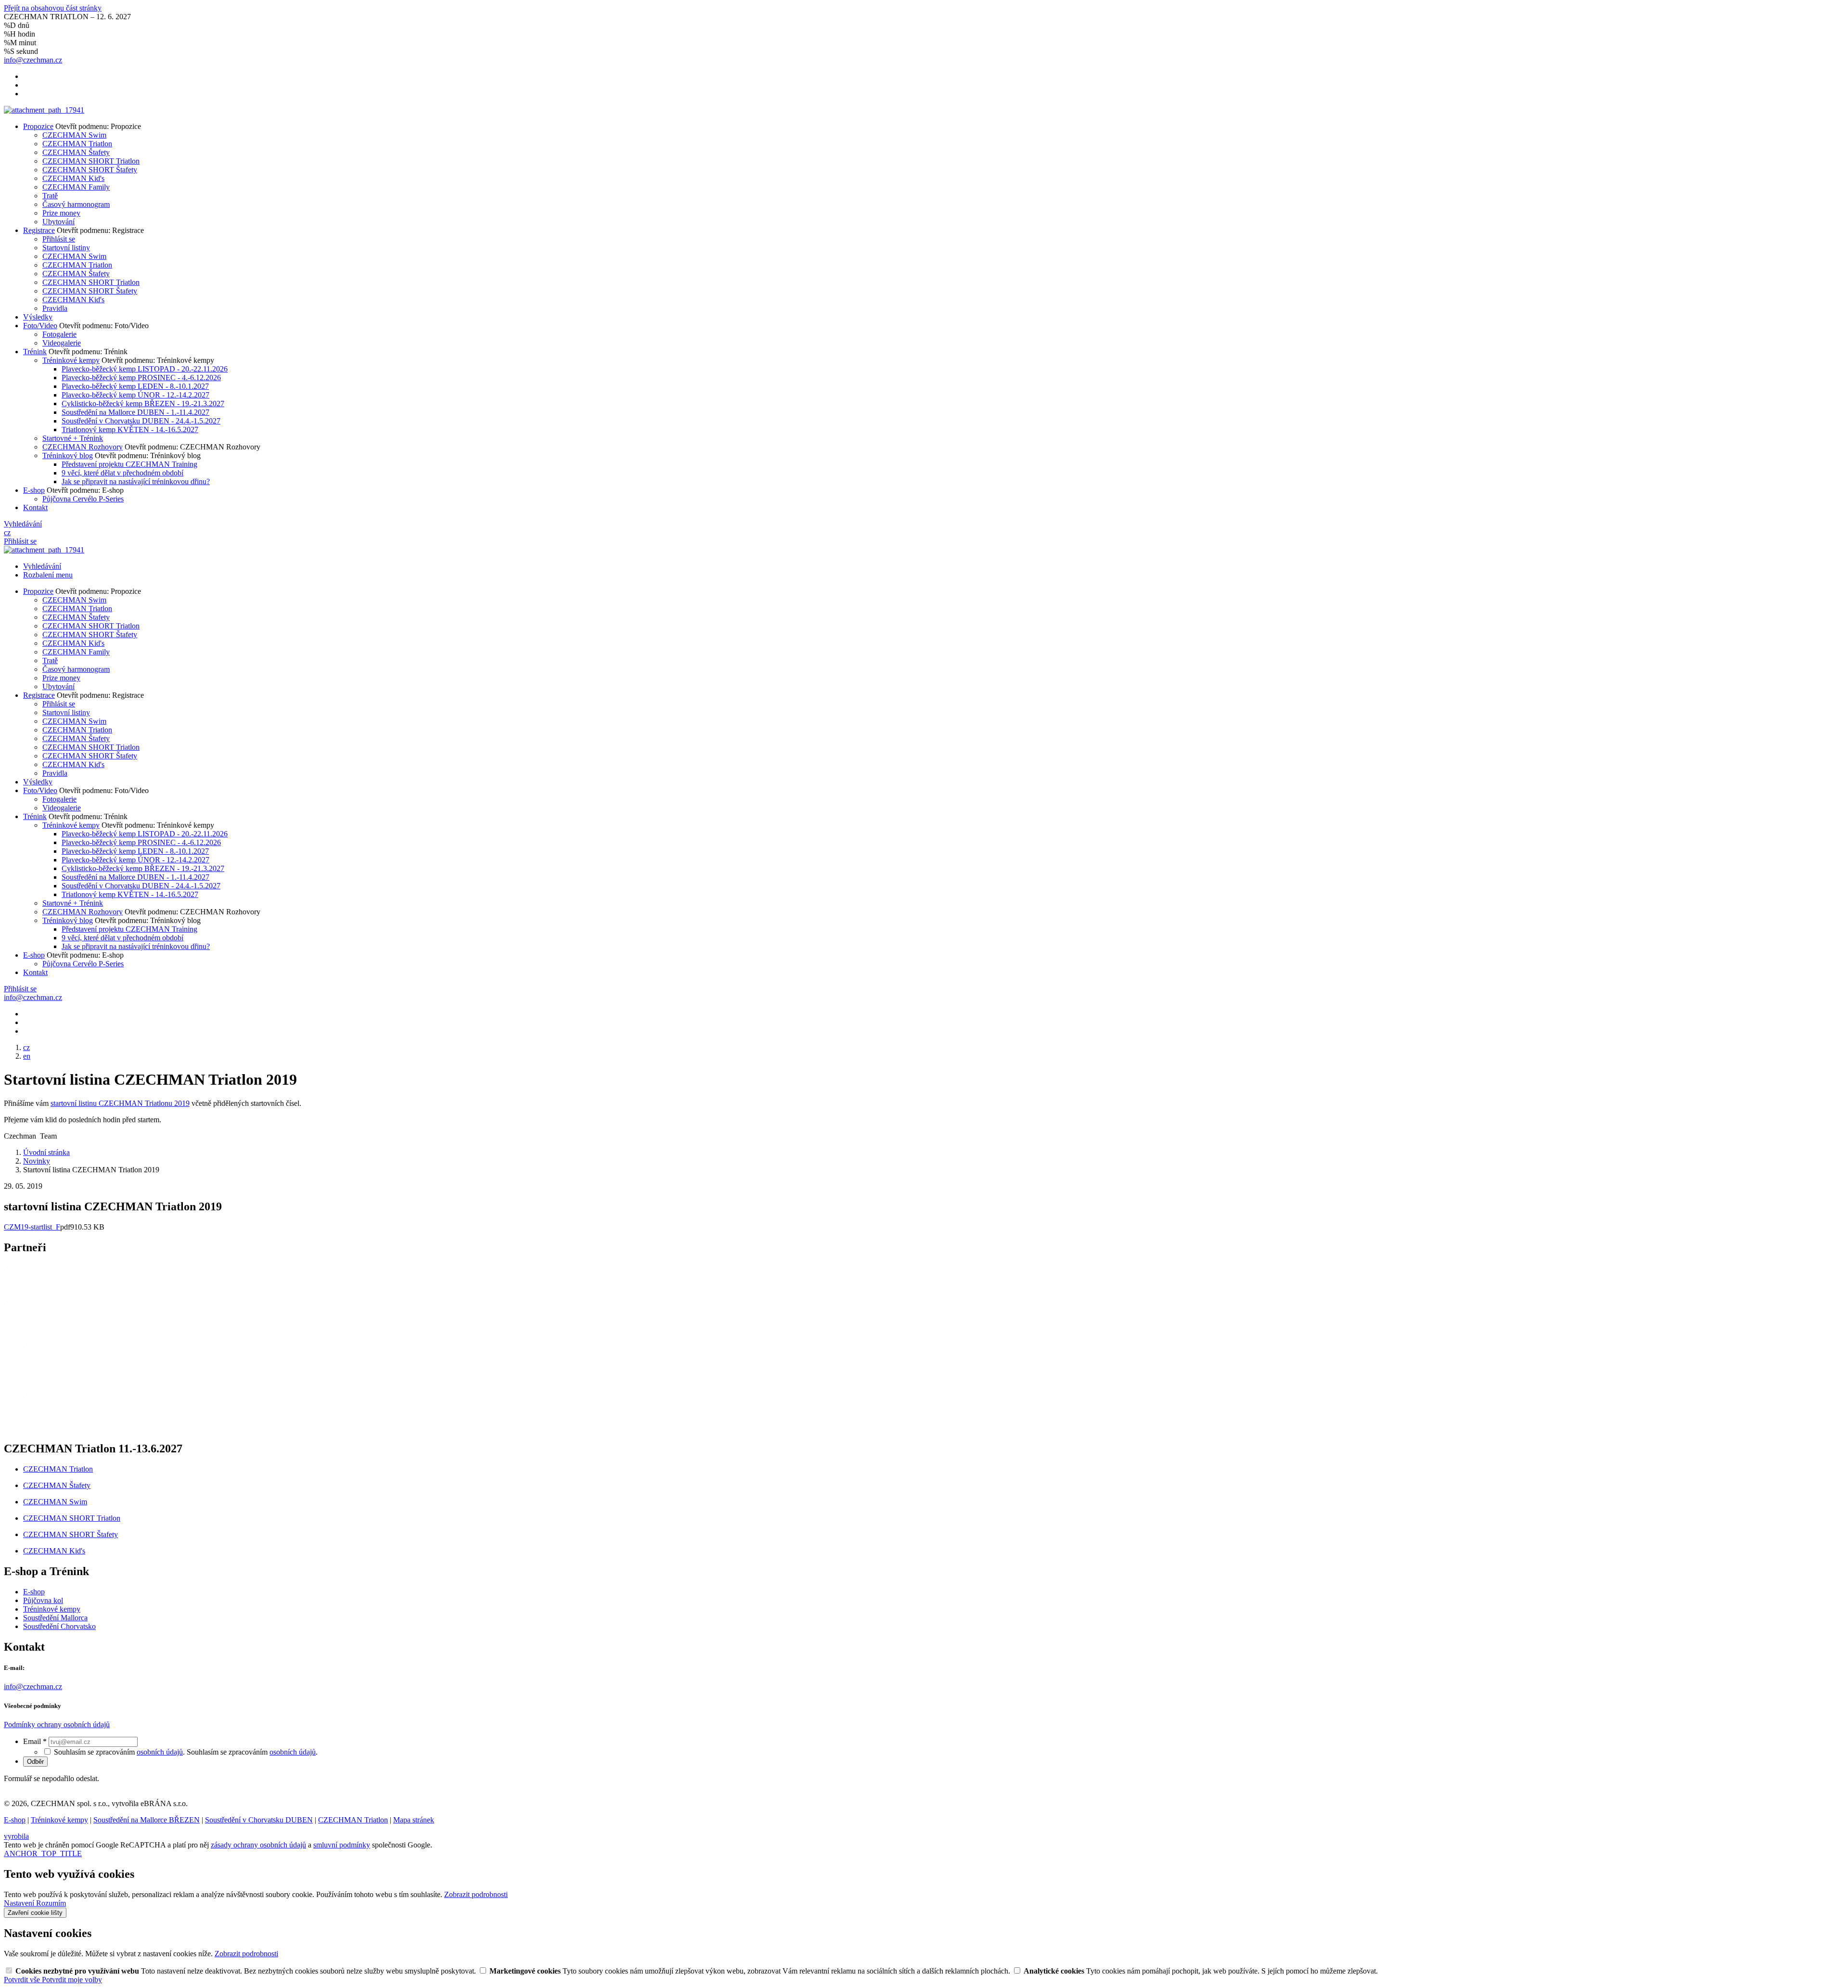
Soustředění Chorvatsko (59, 1626)
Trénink (35, 352)
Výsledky (38, 317)
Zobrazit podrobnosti (476, 1894)
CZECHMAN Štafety (76, 152)
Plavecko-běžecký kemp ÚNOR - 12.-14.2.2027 (135, 395)
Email (35, 1741)
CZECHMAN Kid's (73, 178)
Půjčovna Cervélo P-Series (83, 499)
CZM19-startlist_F (32, 1227)
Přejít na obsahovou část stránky (53, 8)
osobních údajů (160, 1752)
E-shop (34, 490)
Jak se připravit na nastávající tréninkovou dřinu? (136, 481)
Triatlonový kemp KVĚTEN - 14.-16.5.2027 (130, 430)
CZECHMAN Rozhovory (83, 447)
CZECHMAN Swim (74, 135)
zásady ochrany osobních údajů (258, 1845)
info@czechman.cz (33, 1687)
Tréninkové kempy (71, 360)
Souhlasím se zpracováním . (252, 1752)
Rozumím (51, 1903)
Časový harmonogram (76, 204)
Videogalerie (62, 343)
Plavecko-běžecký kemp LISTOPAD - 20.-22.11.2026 (145, 369)
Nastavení (20, 1903)
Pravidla (55, 308)
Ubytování (58, 222)
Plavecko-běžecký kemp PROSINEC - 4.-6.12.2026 (141, 378)
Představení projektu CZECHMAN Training (129, 464)
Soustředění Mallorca (55, 1618)
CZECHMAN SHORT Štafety (90, 170)
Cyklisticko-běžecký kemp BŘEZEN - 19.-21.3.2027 (143, 404)
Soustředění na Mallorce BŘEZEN (147, 1820)
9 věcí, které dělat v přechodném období (122, 473)
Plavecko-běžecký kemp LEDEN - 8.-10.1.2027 (135, 386)
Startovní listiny (66, 248)
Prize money (61, 213)
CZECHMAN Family (76, 187)
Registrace (39, 230)
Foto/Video (40, 326)
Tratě (50, 196)
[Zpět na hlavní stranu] (44, 110)
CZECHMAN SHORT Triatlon (91, 161)
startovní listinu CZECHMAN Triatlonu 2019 (120, 1103)
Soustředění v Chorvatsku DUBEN (259, 1820)
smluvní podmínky (342, 1845)
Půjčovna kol (43, 1600)
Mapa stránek (414, 1820)
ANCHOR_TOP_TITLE (43, 1853)
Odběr (35, 1762)
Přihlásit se (59, 239)
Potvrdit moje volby (72, 1980)
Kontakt (35, 507)
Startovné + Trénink (73, 438)
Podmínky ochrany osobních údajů (57, 1725)
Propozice (38, 126)
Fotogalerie (59, 334)
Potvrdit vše (23, 1980)
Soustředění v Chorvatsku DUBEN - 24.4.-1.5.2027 (141, 421)
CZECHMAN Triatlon (77, 144)
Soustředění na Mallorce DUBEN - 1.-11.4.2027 (135, 412)
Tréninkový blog (68, 455)
